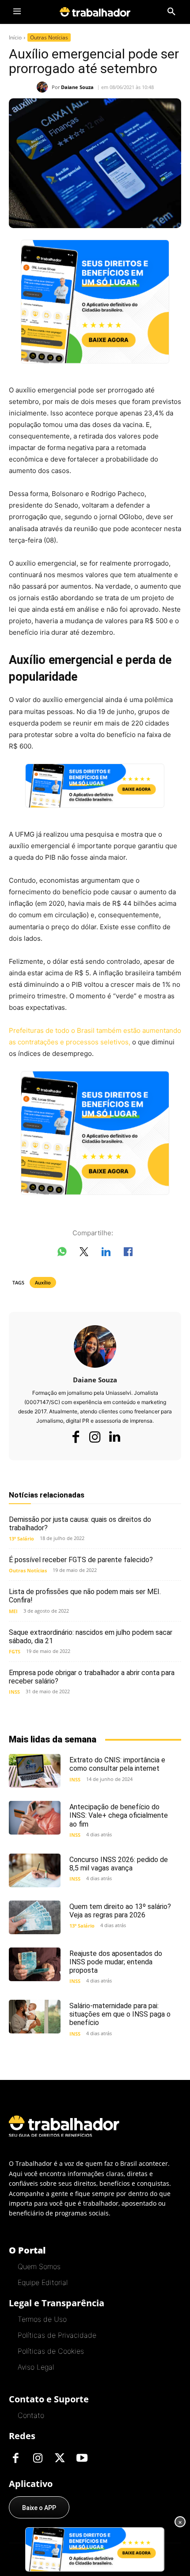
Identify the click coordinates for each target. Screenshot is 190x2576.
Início (15, 37)
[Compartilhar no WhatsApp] (62, 1253)
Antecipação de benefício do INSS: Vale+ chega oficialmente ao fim (119, 1815)
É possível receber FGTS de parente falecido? (81, 1560)
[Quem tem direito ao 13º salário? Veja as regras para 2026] (35, 1917)
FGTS (15, 1651)
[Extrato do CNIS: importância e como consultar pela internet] (35, 1771)
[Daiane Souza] (44, 87)
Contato (31, 2415)
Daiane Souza (77, 87)
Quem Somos (39, 2266)
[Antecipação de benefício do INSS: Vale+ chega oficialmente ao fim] (35, 1818)
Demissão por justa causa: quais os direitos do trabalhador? (80, 1524)
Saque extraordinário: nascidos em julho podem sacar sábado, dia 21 (91, 1637)
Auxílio (43, 1282)
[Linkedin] (114, 1437)
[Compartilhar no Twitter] (84, 1253)
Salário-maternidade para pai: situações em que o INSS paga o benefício (120, 2014)
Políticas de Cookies (51, 2351)
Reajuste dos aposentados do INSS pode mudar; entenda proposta (116, 1962)
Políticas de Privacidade (57, 2335)
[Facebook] (76, 1437)
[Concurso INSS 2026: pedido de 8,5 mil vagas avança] (35, 1870)
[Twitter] (60, 2459)
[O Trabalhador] (95, 12)
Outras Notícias (49, 37)
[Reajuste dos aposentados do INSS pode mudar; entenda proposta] (35, 1964)
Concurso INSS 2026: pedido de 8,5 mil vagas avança (119, 1864)
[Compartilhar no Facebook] (128, 1253)
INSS (14, 1692)
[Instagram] (95, 1437)
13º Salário (21, 1538)
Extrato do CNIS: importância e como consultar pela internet (117, 1764)
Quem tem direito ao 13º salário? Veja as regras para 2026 (120, 1911)
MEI (13, 1611)
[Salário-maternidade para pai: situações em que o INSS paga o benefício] (35, 2017)
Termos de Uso (42, 2319)
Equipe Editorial (43, 2282)
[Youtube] (82, 2459)
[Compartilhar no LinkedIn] (106, 1253)
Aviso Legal (36, 2367)
